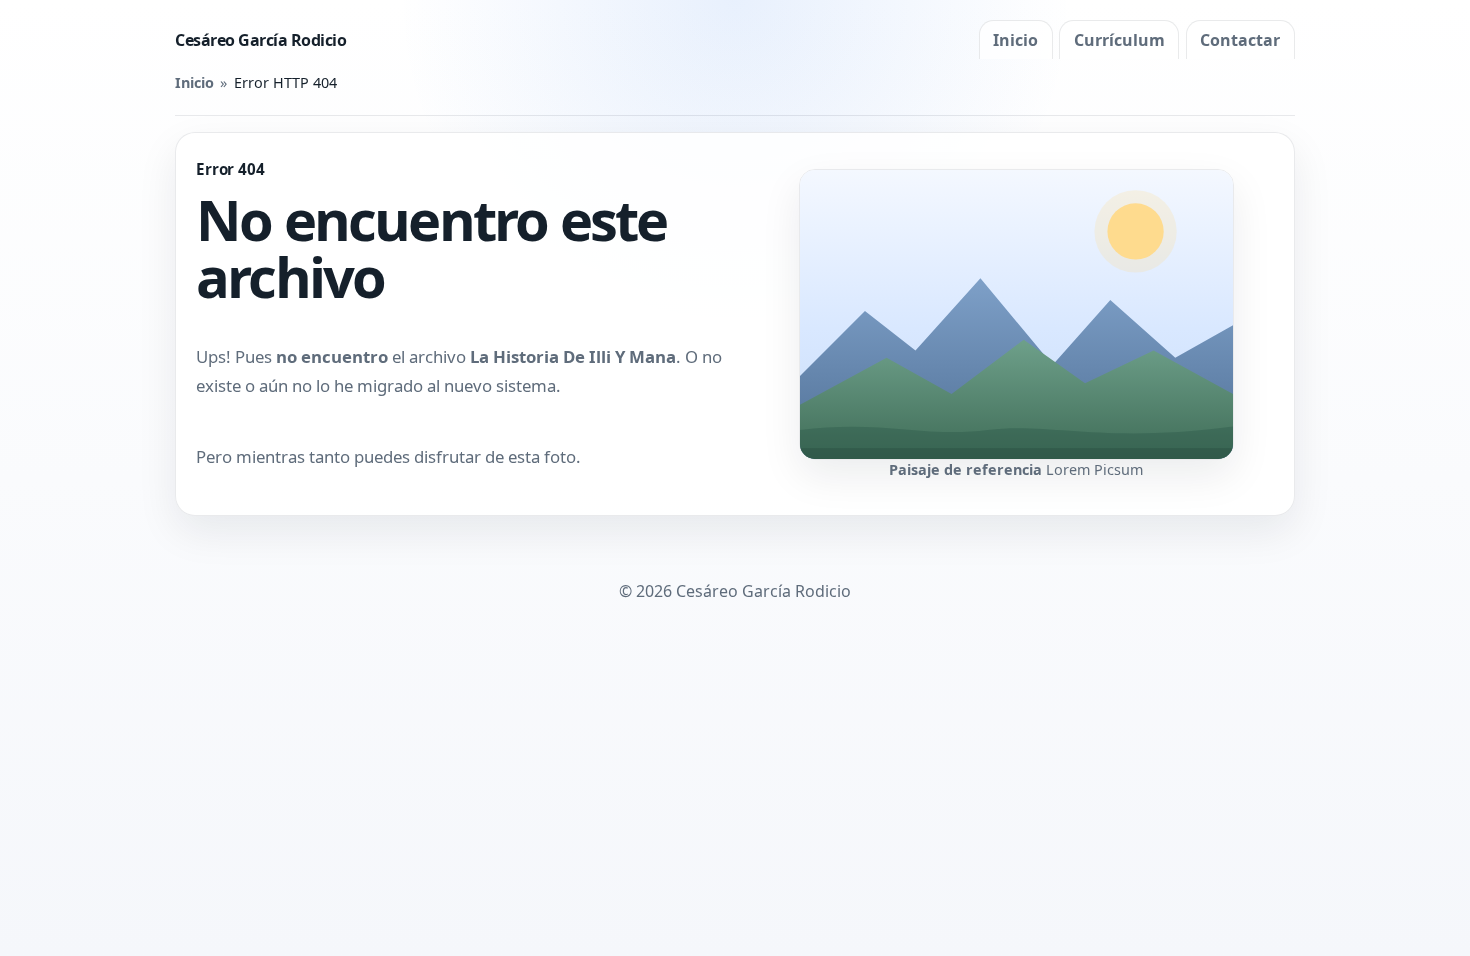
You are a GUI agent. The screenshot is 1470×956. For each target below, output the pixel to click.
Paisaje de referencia (965, 469)
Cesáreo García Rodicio (260, 40)
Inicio (1015, 40)
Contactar (1240, 40)
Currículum (1119, 40)
